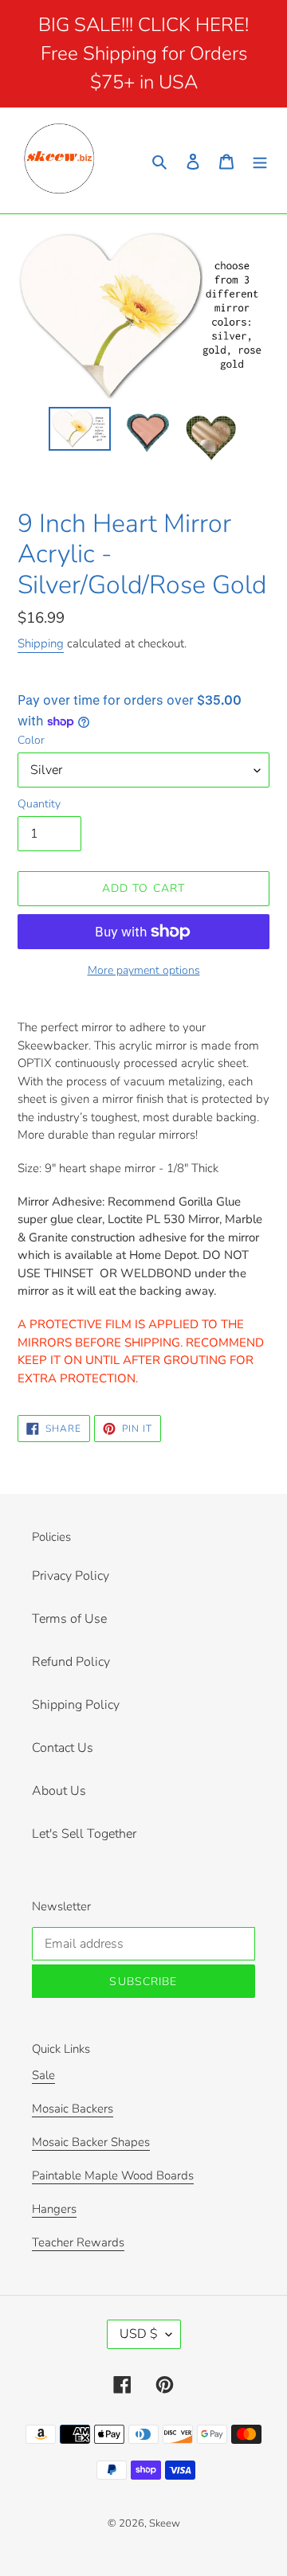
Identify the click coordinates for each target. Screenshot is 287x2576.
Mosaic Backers (73, 2109)
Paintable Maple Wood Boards (113, 2175)
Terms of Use (69, 1619)
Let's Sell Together (84, 1834)
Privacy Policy (71, 1576)
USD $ (139, 2334)
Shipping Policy (76, 1705)
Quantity (39, 804)
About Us (59, 1791)
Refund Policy (71, 1662)
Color (31, 740)
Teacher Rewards (78, 2242)
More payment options (144, 970)
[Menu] (260, 160)
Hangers (54, 2209)
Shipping (41, 643)
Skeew (165, 2523)
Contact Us (63, 1748)
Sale (43, 2075)
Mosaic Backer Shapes (91, 2142)
